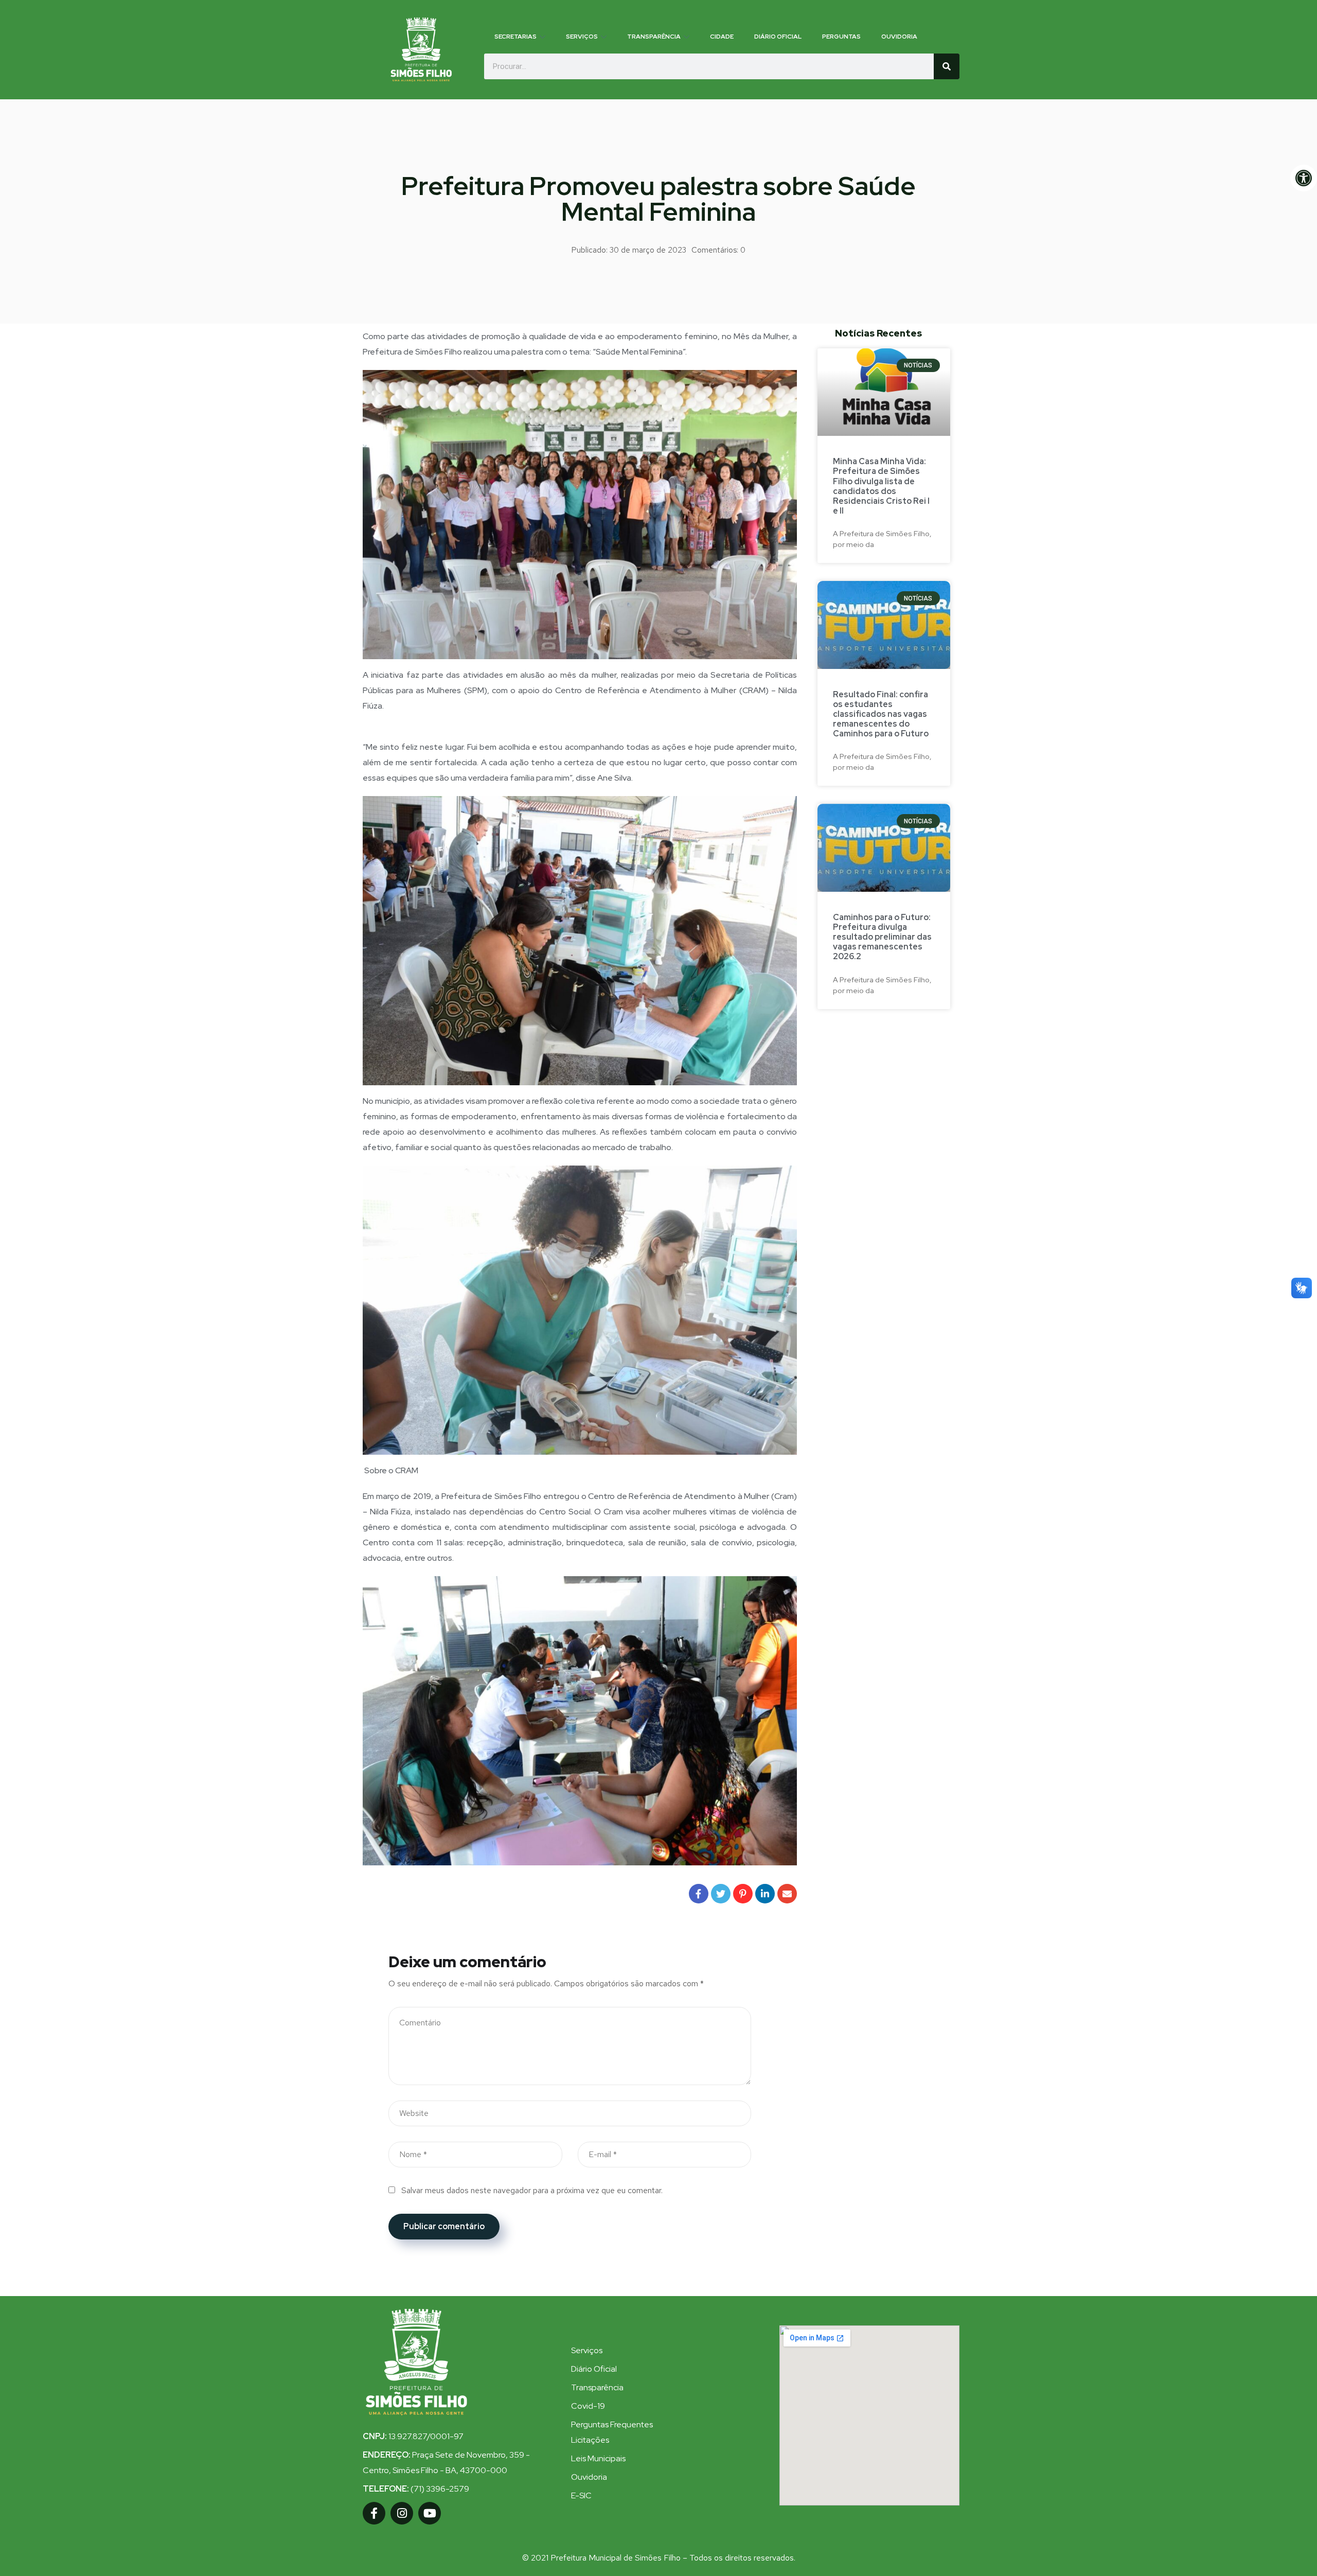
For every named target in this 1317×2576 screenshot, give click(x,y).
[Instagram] (402, 2513)
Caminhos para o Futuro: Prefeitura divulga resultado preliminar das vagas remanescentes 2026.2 (882, 937)
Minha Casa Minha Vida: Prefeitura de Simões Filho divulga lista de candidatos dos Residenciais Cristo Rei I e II (881, 486)
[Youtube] (430, 2513)
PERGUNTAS (841, 37)
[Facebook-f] (374, 2513)
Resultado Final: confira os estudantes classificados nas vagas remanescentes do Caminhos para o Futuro (881, 714)
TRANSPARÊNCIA (654, 37)
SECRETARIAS (515, 37)
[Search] (947, 66)
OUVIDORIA (899, 37)
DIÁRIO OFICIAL (778, 37)
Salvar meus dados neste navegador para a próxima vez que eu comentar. (532, 2190)
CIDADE (722, 37)
